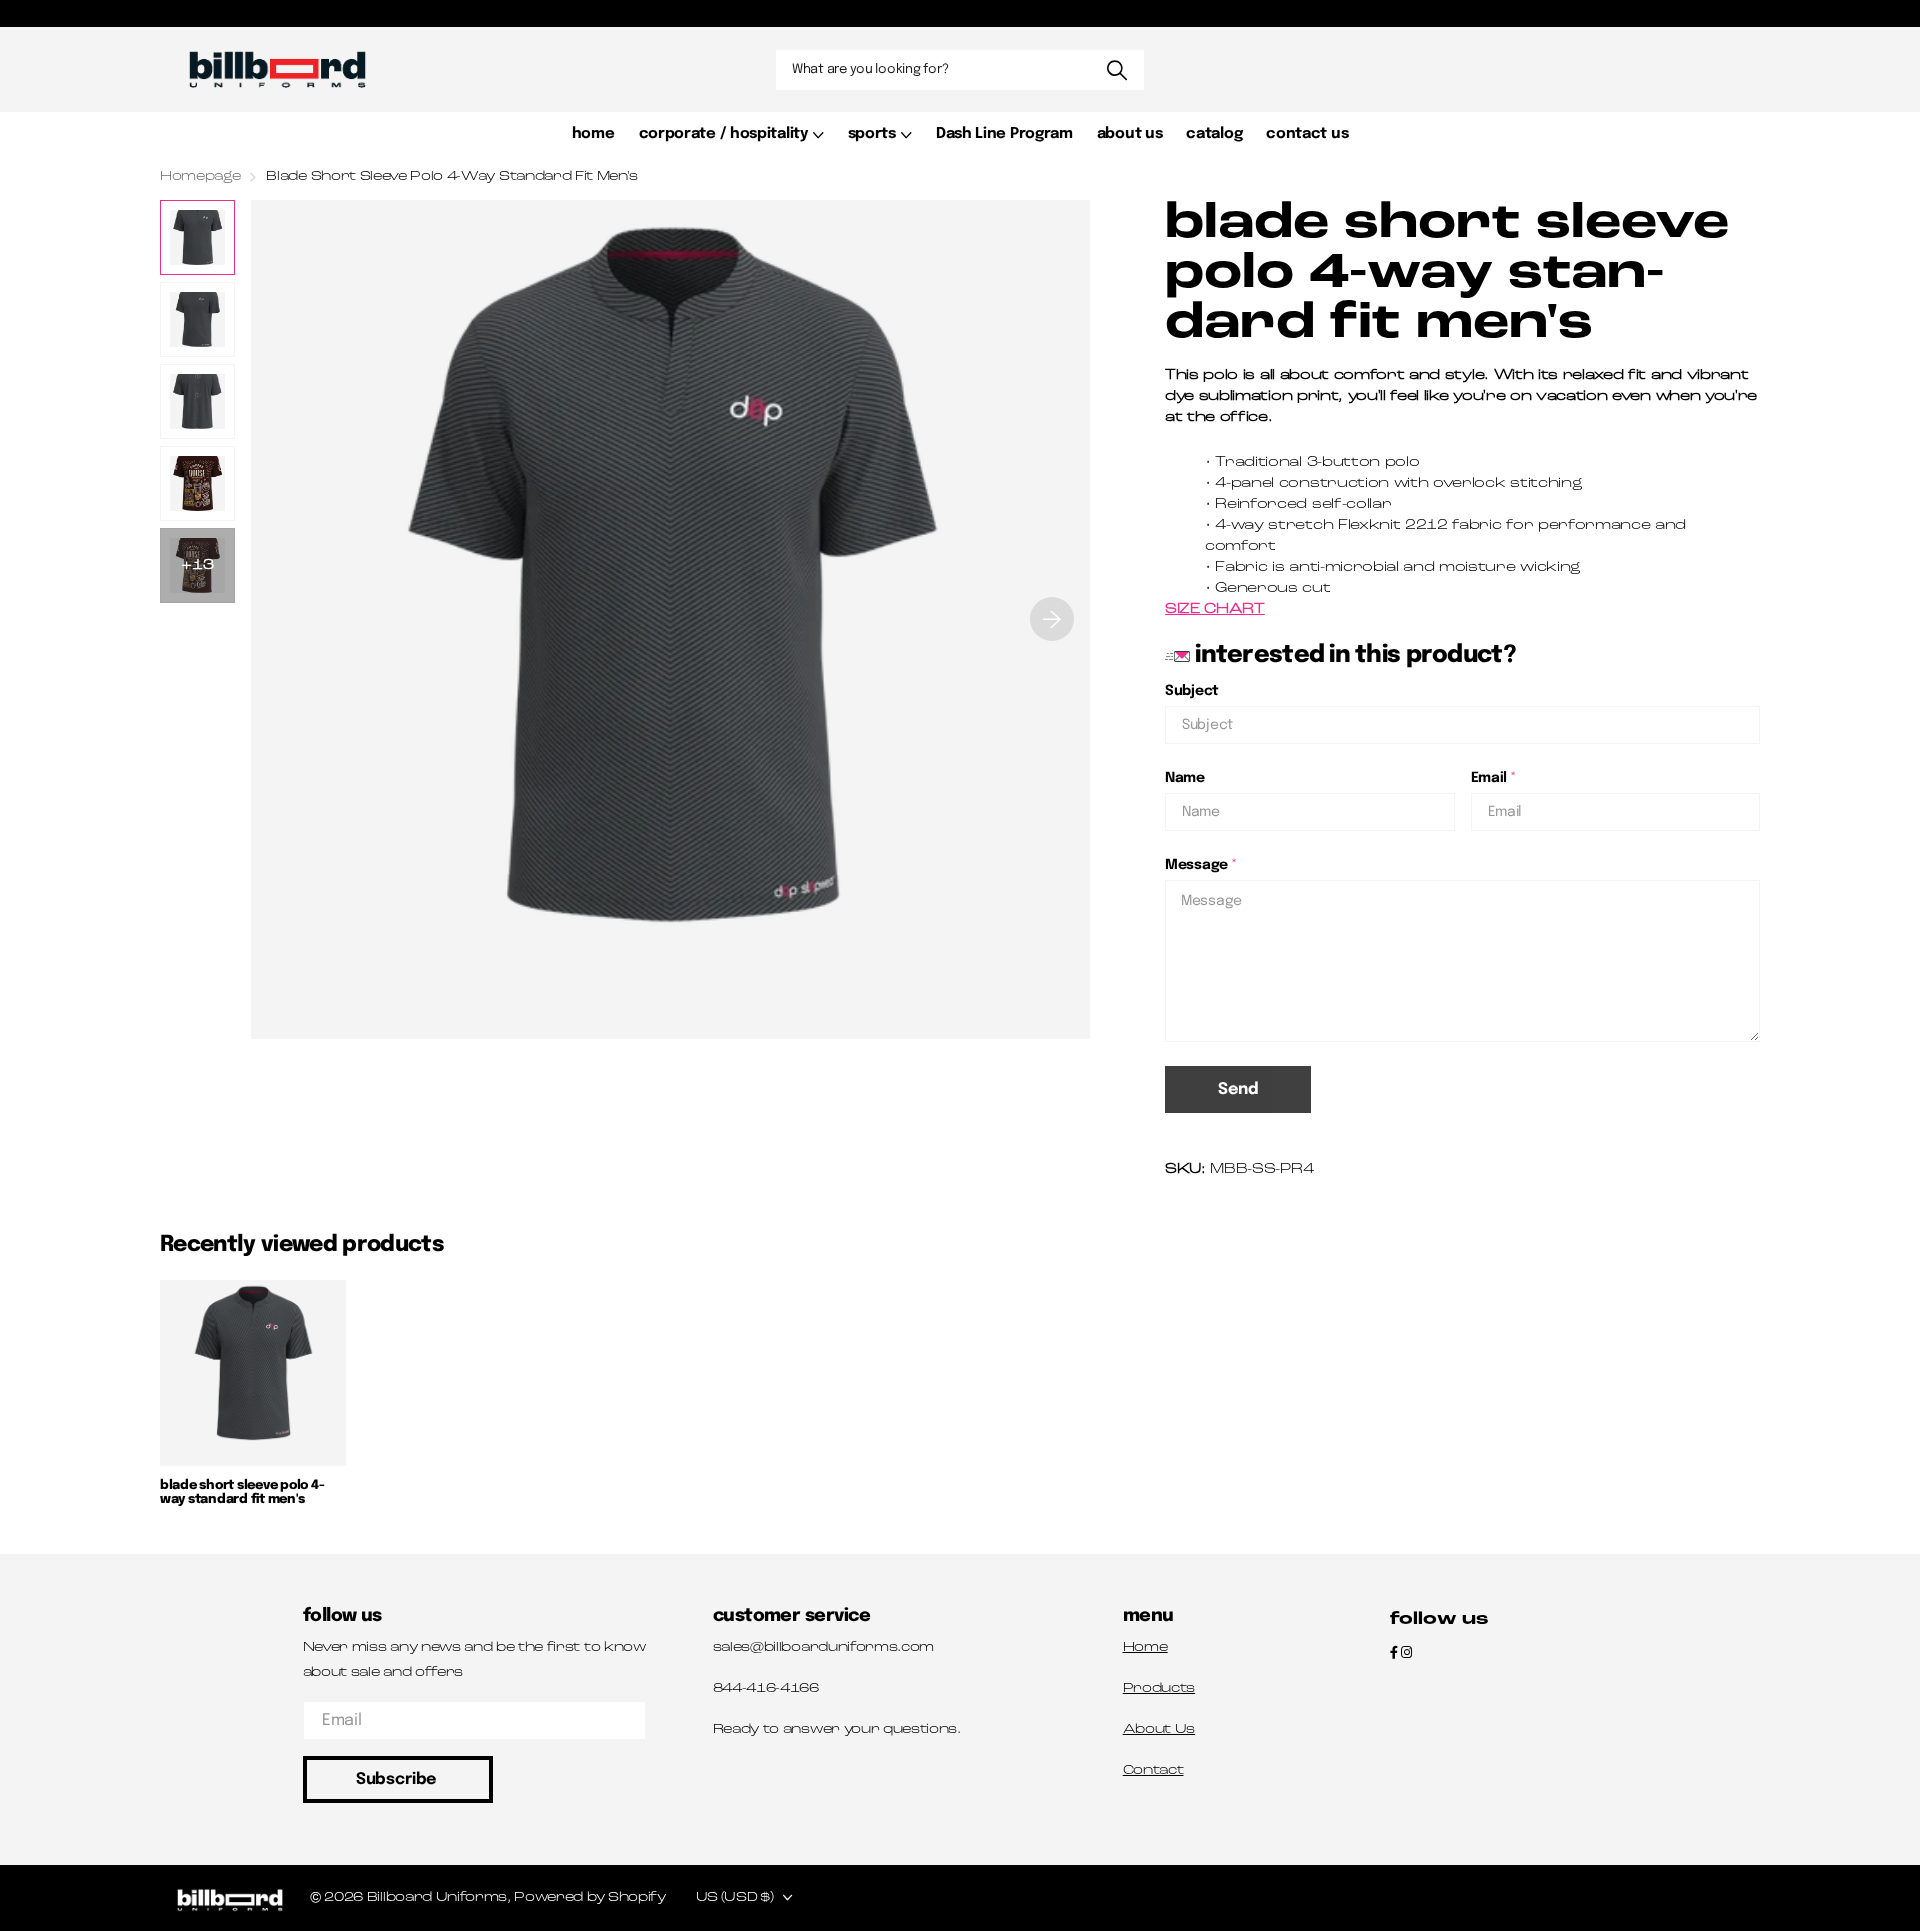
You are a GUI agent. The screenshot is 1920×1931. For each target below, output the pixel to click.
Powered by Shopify (589, 1897)
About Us (1159, 1729)
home (593, 134)
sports (872, 134)
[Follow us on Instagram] (1406, 1653)
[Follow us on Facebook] (1394, 1653)
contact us (1307, 134)
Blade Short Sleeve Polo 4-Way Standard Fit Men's (242, 1492)
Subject (1192, 691)
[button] (1052, 619)
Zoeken (1116, 70)
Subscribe (398, 1779)
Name (1185, 778)
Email (1494, 778)
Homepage (200, 176)
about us (1130, 134)
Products (1159, 1688)
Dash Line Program (1004, 134)
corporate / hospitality (723, 134)
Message (1201, 865)
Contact (1153, 1770)
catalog (1214, 134)
